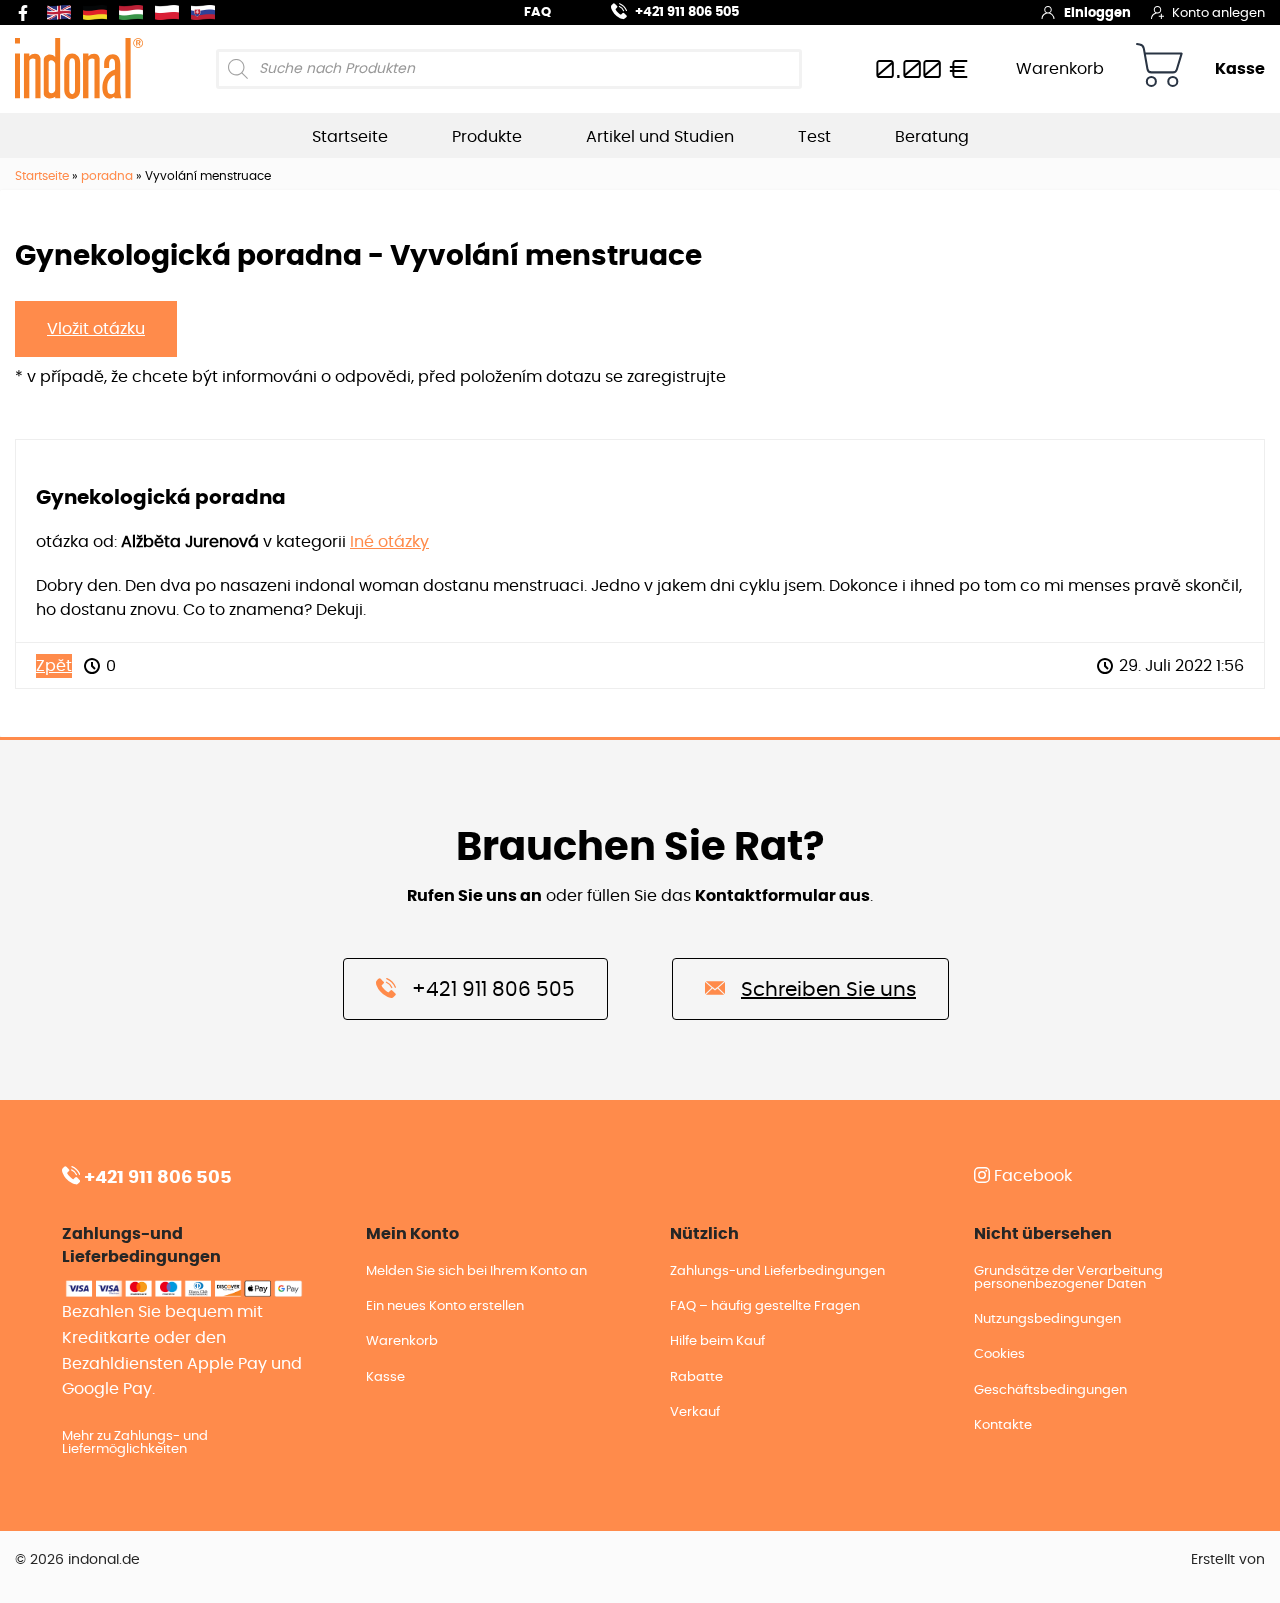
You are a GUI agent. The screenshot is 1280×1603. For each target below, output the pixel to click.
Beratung (932, 137)
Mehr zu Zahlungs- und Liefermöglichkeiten (135, 1443)
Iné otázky (389, 542)
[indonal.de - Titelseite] (79, 68)
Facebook (1031, 1176)
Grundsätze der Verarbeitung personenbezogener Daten (1068, 1278)
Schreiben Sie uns (828, 990)
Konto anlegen (1218, 13)
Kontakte (1003, 1425)
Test (814, 137)
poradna (107, 176)
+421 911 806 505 (687, 12)
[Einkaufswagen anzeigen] (1159, 68)
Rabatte (696, 1377)
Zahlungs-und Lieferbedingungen (777, 1271)
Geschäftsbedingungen (1050, 1390)
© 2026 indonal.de (77, 1560)
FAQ (537, 12)
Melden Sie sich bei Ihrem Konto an (476, 1271)
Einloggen (1097, 13)
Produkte (487, 137)
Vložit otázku (96, 329)
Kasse (1240, 69)
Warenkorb (1060, 69)
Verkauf (695, 1412)
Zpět (54, 666)
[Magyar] (135, 12)
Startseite (350, 137)
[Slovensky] (207, 12)
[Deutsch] (99, 12)
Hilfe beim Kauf (717, 1341)
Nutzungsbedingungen (1047, 1319)
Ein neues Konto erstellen (445, 1306)
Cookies (999, 1354)
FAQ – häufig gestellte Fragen (765, 1306)
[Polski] (171, 12)
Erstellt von (1228, 1560)
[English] (63, 12)
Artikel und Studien (660, 137)
